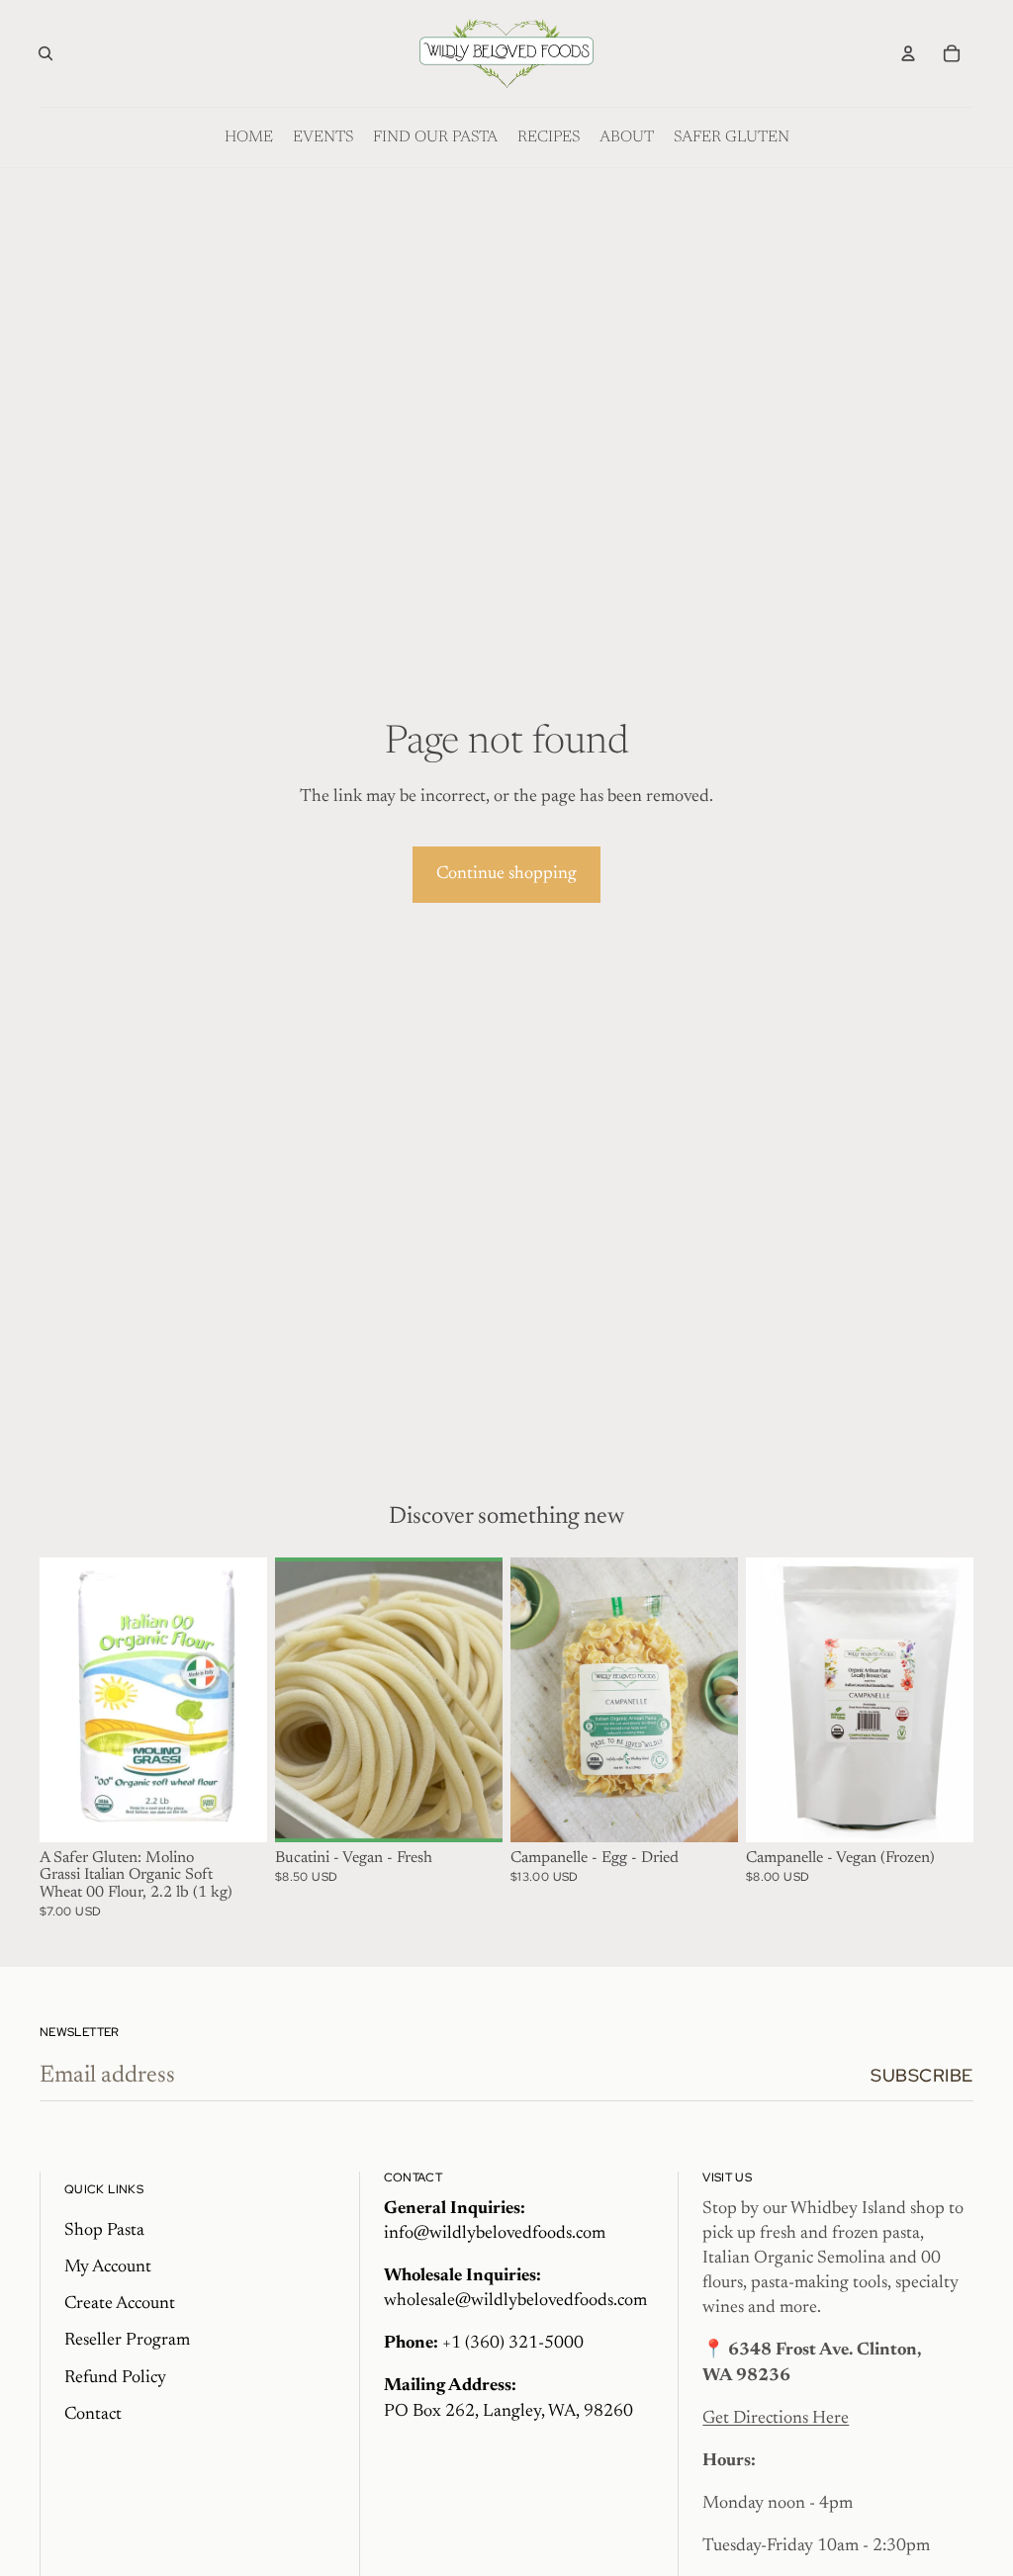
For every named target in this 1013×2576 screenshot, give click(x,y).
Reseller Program (127, 2341)
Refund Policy (115, 2378)
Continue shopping (506, 874)
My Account (108, 2267)
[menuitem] (249, 137)
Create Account (120, 2304)
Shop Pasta (104, 2231)
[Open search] (46, 53)
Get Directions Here (776, 2419)
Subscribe (922, 2075)
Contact (93, 2415)
